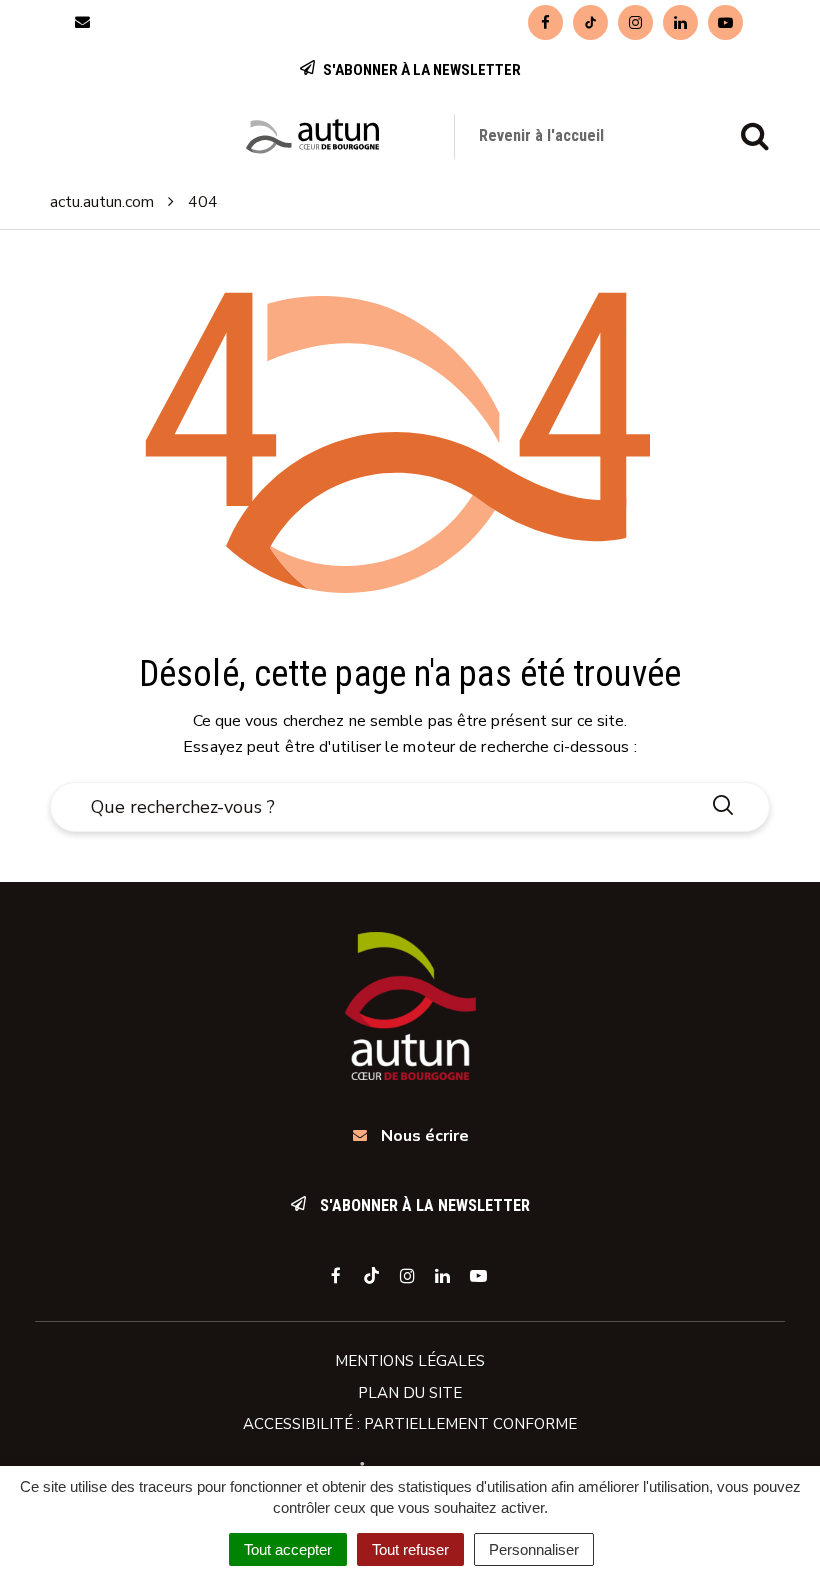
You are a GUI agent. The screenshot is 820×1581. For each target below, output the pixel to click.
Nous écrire (423, 1136)
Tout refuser (410, 1549)
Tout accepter (288, 1549)
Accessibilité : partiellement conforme (410, 1424)
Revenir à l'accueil (541, 135)
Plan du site (410, 1393)
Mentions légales (410, 1361)
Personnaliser (534, 1549)
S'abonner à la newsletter (420, 70)
